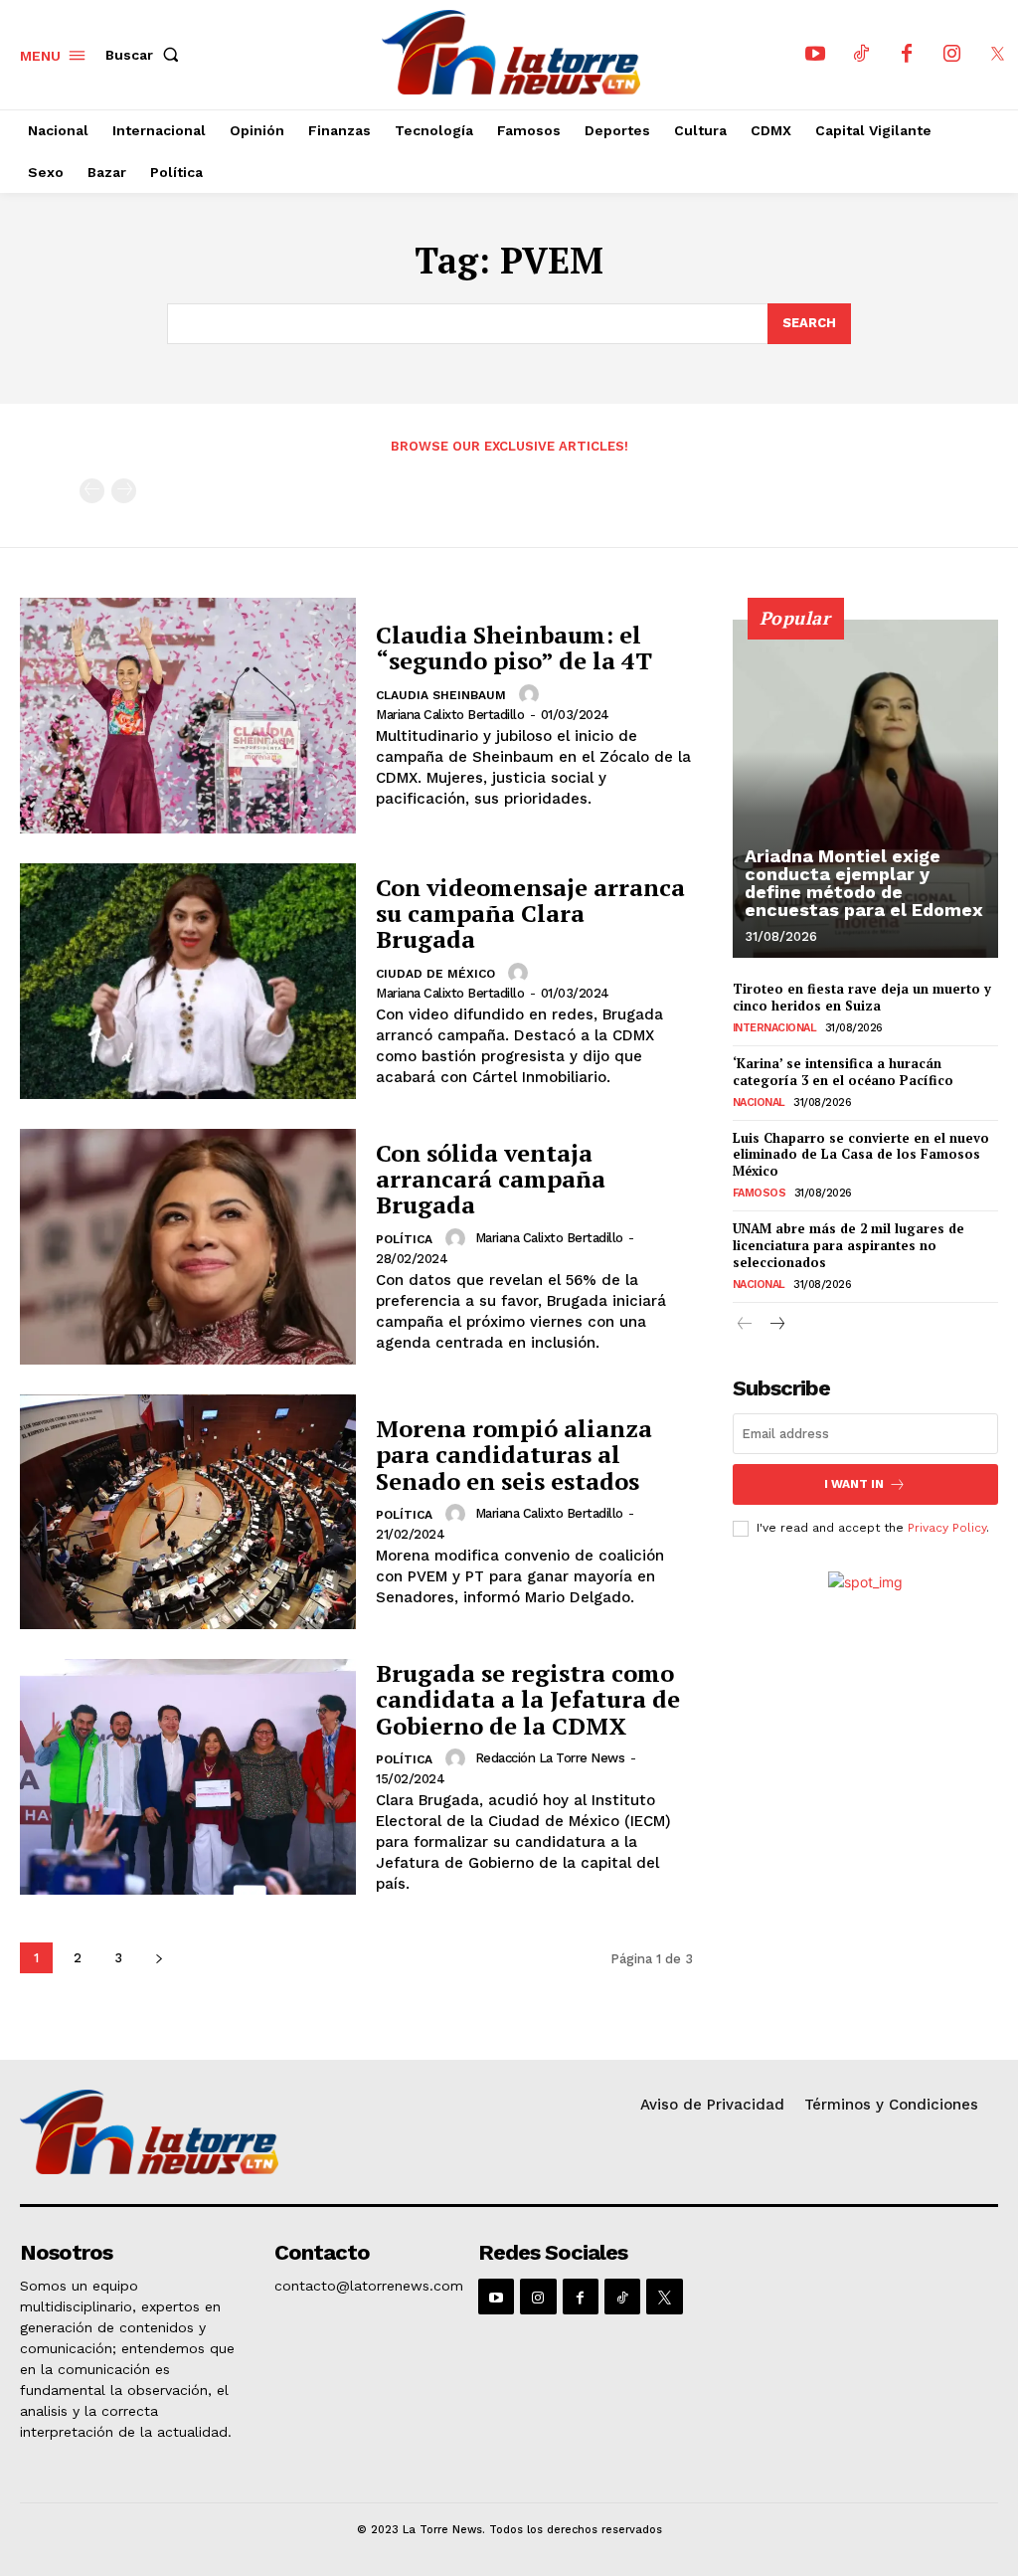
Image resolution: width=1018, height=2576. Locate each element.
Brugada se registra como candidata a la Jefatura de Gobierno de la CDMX (528, 1699)
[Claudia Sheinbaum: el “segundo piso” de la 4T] (188, 716)
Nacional (759, 1103)
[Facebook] (907, 55)
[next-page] (159, 1958)
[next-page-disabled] (124, 491)
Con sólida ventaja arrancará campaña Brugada (491, 1179)
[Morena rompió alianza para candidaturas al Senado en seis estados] (188, 1512)
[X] (998, 55)
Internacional (775, 1028)
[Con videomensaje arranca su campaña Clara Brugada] (188, 981)
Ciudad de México (435, 974)
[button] (146, 55)
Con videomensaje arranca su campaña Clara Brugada (530, 914)
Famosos (760, 1193)
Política (404, 1239)
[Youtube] (815, 55)
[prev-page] (92, 491)
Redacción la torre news (550, 1758)
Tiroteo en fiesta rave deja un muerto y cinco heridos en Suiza (862, 997)
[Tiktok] (861, 55)
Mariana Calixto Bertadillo (450, 715)
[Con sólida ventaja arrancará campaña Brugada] (188, 1247)
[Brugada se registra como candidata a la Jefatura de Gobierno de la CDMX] (188, 1777)
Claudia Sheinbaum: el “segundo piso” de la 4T (514, 647)
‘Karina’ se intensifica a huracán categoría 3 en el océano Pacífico (843, 1072)
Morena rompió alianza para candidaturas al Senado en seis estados (514, 1455)
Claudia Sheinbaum (441, 695)
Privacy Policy (947, 1528)
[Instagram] (952, 55)
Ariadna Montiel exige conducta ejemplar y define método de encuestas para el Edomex (864, 883)
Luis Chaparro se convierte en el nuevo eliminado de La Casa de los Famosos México (861, 1155)
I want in (854, 1484)
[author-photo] (532, 694)
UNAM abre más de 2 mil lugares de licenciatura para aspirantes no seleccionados (848, 1245)
